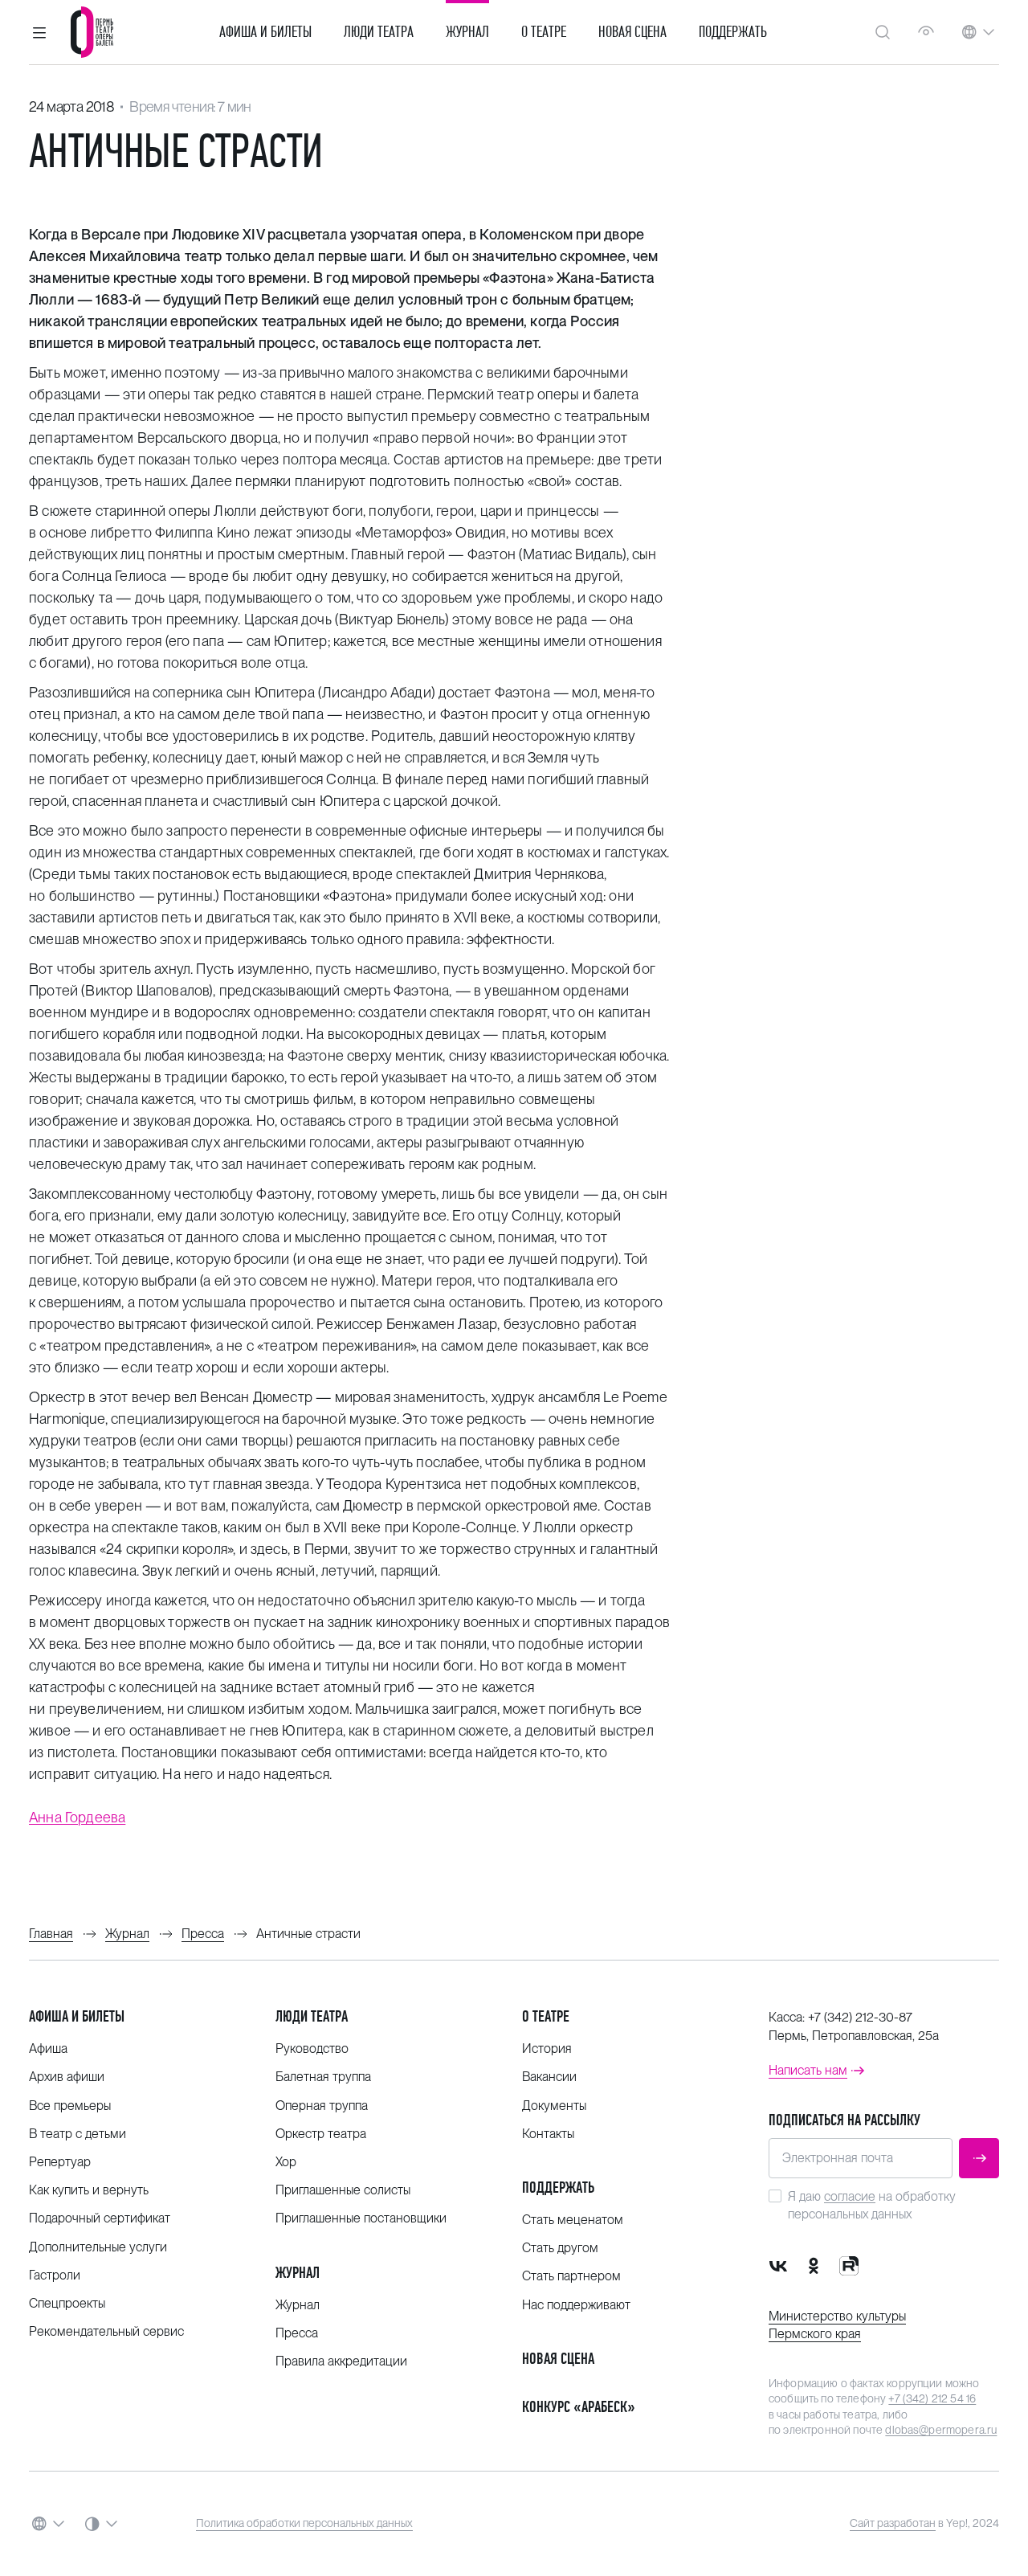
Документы (554, 2106)
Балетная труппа (323, 2077)
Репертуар (60, 2162)
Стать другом (560, 2248)
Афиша (48, 2049)
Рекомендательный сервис (106, 2331)
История (547, 2049)
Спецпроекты (67, 2303)
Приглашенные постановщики (361, 2218)
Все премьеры (70, 2106)
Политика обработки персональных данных (304, 2523)
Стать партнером (571, 2276)
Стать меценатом (573, 2220)
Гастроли (55, 2275)
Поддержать (733, 32)
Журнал (467, 32)
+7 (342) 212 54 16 (932, 2398)
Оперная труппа (322, 2106)
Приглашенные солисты (343, 2190)
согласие (850, 2196)
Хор (286, 2162)
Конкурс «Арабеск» (579, 2407)
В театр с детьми (78, 2134)
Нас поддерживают (576, 2305)
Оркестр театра (321, 2134)
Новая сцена (632, 32)
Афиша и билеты (265, 32)
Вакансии (549, 2077)
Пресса (297, 2333)
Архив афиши (67, 2077)
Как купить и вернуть (89, 2190)
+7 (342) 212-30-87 (860, 2017)
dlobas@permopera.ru (941, 2430)
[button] (39, 32)
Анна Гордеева (77, 1817)
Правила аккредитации (341, 2361)
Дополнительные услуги (98, 2247)
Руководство (312, 2049)
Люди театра (379, 32)
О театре (544, 32)
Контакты (548, 2134)
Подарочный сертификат (100, 2218)
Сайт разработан (893, 2523)
